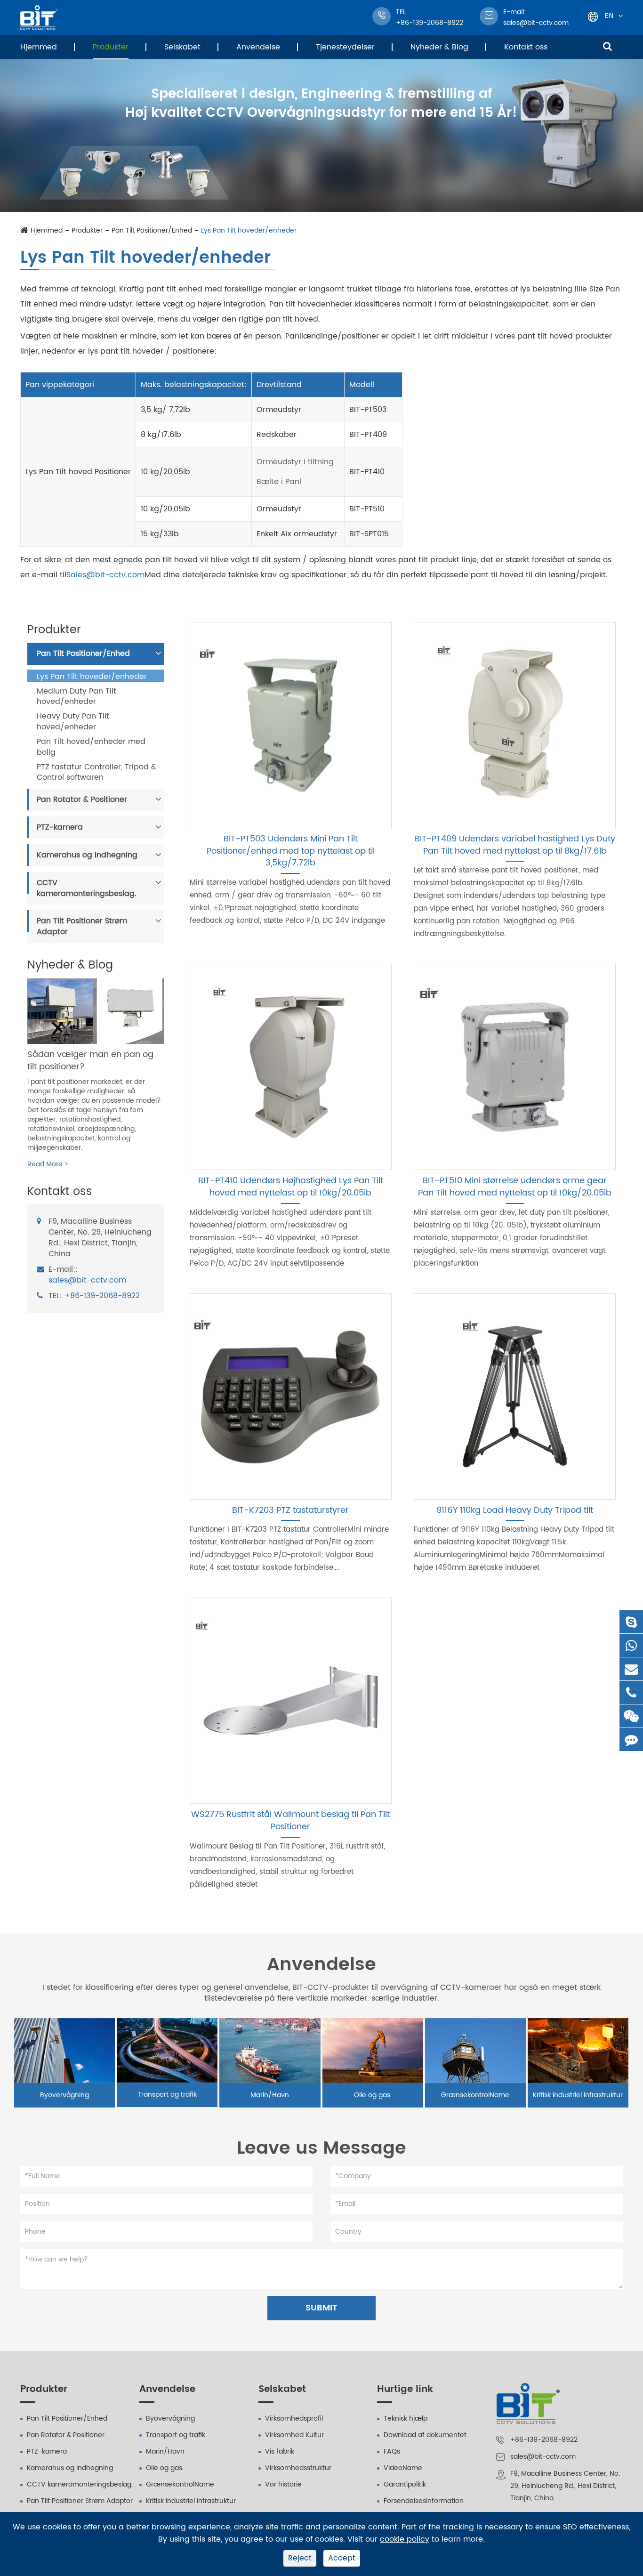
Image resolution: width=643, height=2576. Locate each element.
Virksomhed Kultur (294, 2435)
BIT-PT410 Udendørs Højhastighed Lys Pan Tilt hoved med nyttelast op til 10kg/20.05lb (291, 1187)
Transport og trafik (167, 2095)
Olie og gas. (373, 2095)
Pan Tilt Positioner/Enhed (152, 231)
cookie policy (405, 2540)
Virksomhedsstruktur (298, 2468)
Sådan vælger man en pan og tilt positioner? (90, 1061)
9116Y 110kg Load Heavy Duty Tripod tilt (515, 1510)
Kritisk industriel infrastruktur (578, 2095)
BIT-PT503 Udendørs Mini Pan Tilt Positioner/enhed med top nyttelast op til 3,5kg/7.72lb (291, 851)
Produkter (111, 47)
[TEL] (631, 1692)
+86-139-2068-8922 (102, 1296)
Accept (342, 2558)
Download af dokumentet (425, 2435)
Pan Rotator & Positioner (82, 800)
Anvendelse (258, 47)
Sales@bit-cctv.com (105, 575)
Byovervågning (64, 2095)
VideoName (403, 2468)
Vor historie (283, 2484)
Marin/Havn (270, 2095)
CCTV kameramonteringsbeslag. (87, 888)
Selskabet (182, 47)
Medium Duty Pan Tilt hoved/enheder (76, 697)
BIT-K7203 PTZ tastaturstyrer (290, 1510)
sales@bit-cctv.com (536, 17)
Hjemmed (39, 47)
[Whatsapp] (631, 1645)
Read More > (48, 1165)
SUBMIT (321, 2308)
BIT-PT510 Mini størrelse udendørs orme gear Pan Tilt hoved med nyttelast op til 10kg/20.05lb (515, 1187)
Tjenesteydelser (345, 47)
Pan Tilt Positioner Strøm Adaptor (82, 927)
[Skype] (631, 1622)
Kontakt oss (526, 47)
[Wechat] (631, 1716)
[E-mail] (631, 1669)
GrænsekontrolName (475, 2095)
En (609, 15)
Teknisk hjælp (406, 2419)
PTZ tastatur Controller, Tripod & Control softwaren (96, 773)
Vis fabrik (280, 2451)
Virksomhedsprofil (294, 2419)
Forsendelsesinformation (424, 2501)
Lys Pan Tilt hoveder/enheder (249, 231)
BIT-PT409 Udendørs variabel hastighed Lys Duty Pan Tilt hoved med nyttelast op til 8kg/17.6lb (515, 845)
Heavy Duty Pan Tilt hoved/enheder (73, 722)
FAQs (392, 2451)
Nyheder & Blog (439, 47)
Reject (300, 2558)
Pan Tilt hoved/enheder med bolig (91, 747)
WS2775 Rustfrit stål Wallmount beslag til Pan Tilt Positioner (290, 1821)
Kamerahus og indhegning (87, 855)
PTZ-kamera (60, 828)
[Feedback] (631, 1740)
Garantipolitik (405, 2484)
